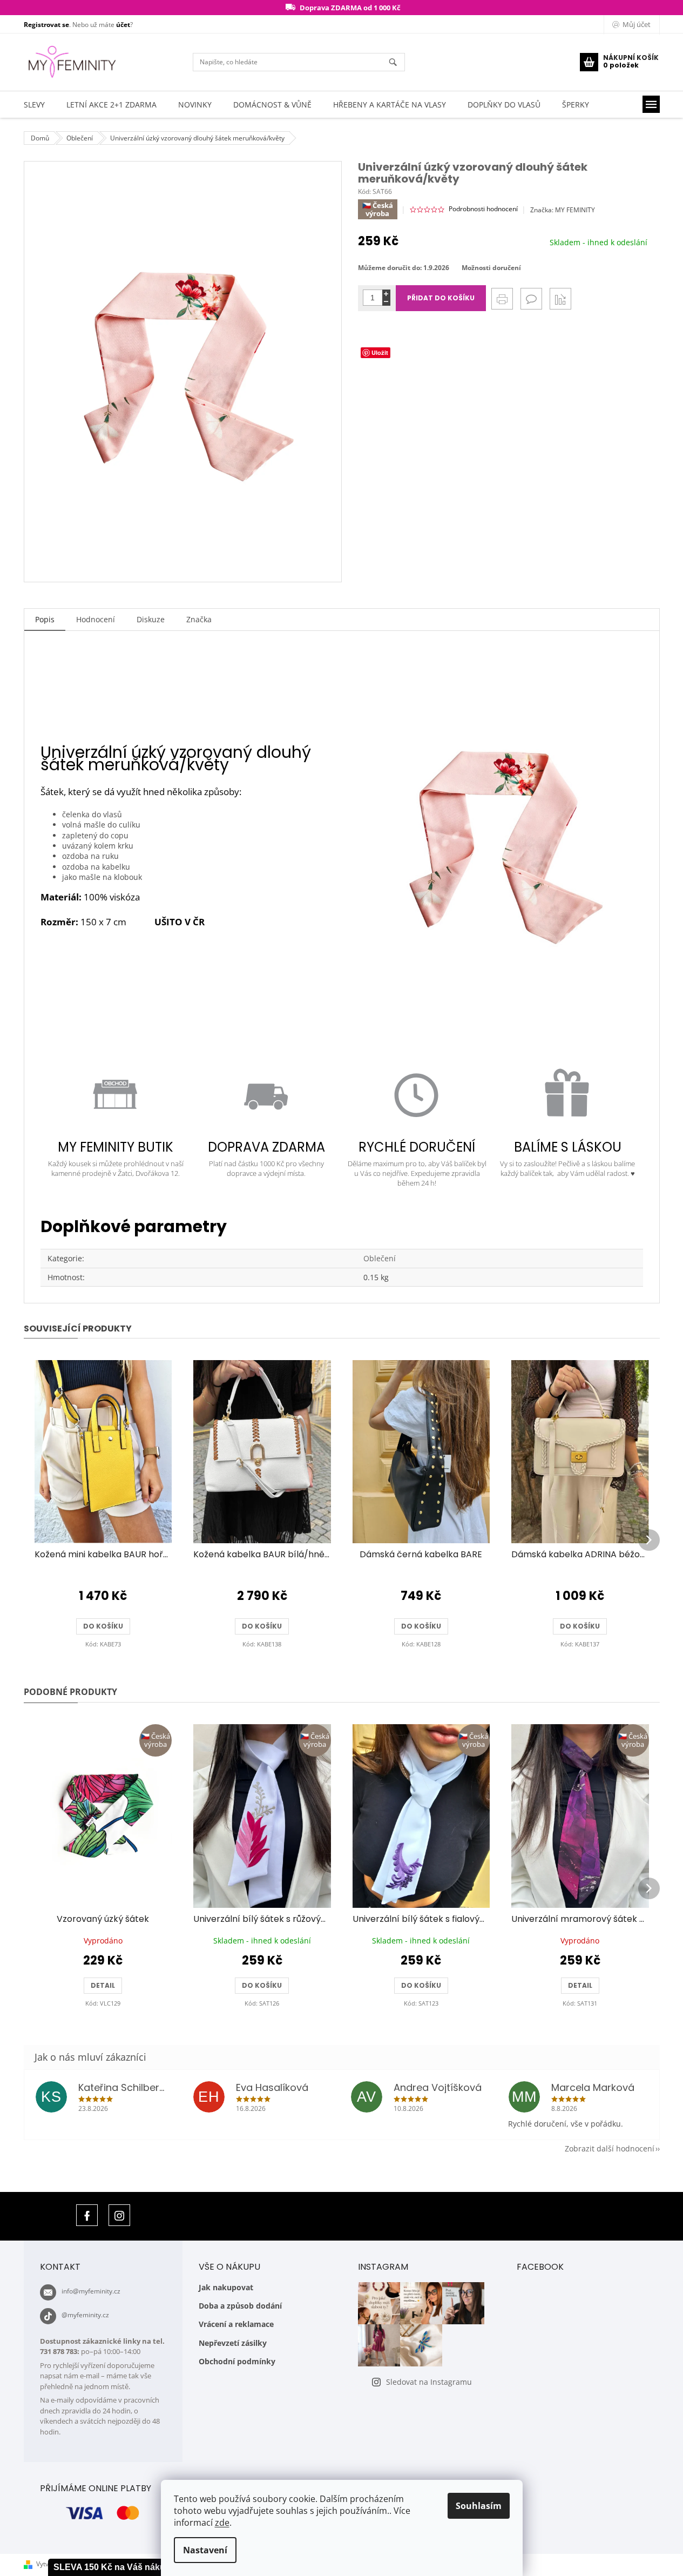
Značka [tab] (199, 619)
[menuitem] (34, 105)
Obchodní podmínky (237, 2361)
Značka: (563, 210)
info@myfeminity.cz (91, 2291)
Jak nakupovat (226, 2287)
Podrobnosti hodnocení (483, 209)
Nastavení (205, 2550)
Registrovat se (46, 25)
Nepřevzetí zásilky (233, 2343)
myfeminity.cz (119, 2215)
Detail (103, 1985)
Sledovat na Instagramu (429, 2382)
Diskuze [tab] (151, 619)
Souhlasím (479, 2506)
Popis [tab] (45, 619)
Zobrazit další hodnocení (610, 2148)
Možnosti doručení (491, 268)
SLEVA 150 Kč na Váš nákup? (115, 2567)
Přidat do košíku (441, 298)
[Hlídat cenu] (560, 299)
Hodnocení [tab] (96, 619)
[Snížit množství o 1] (386, 302)
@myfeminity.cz (85, 2315)
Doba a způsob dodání (240, 2306)
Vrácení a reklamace (236, 2324)
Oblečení (380, 1258)
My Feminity (87, 2215)
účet (123, 25)
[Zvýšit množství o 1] (386, 294)
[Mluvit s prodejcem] (531, 299)
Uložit (380, 352)
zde (222, 2523)
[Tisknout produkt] (502, 299)
